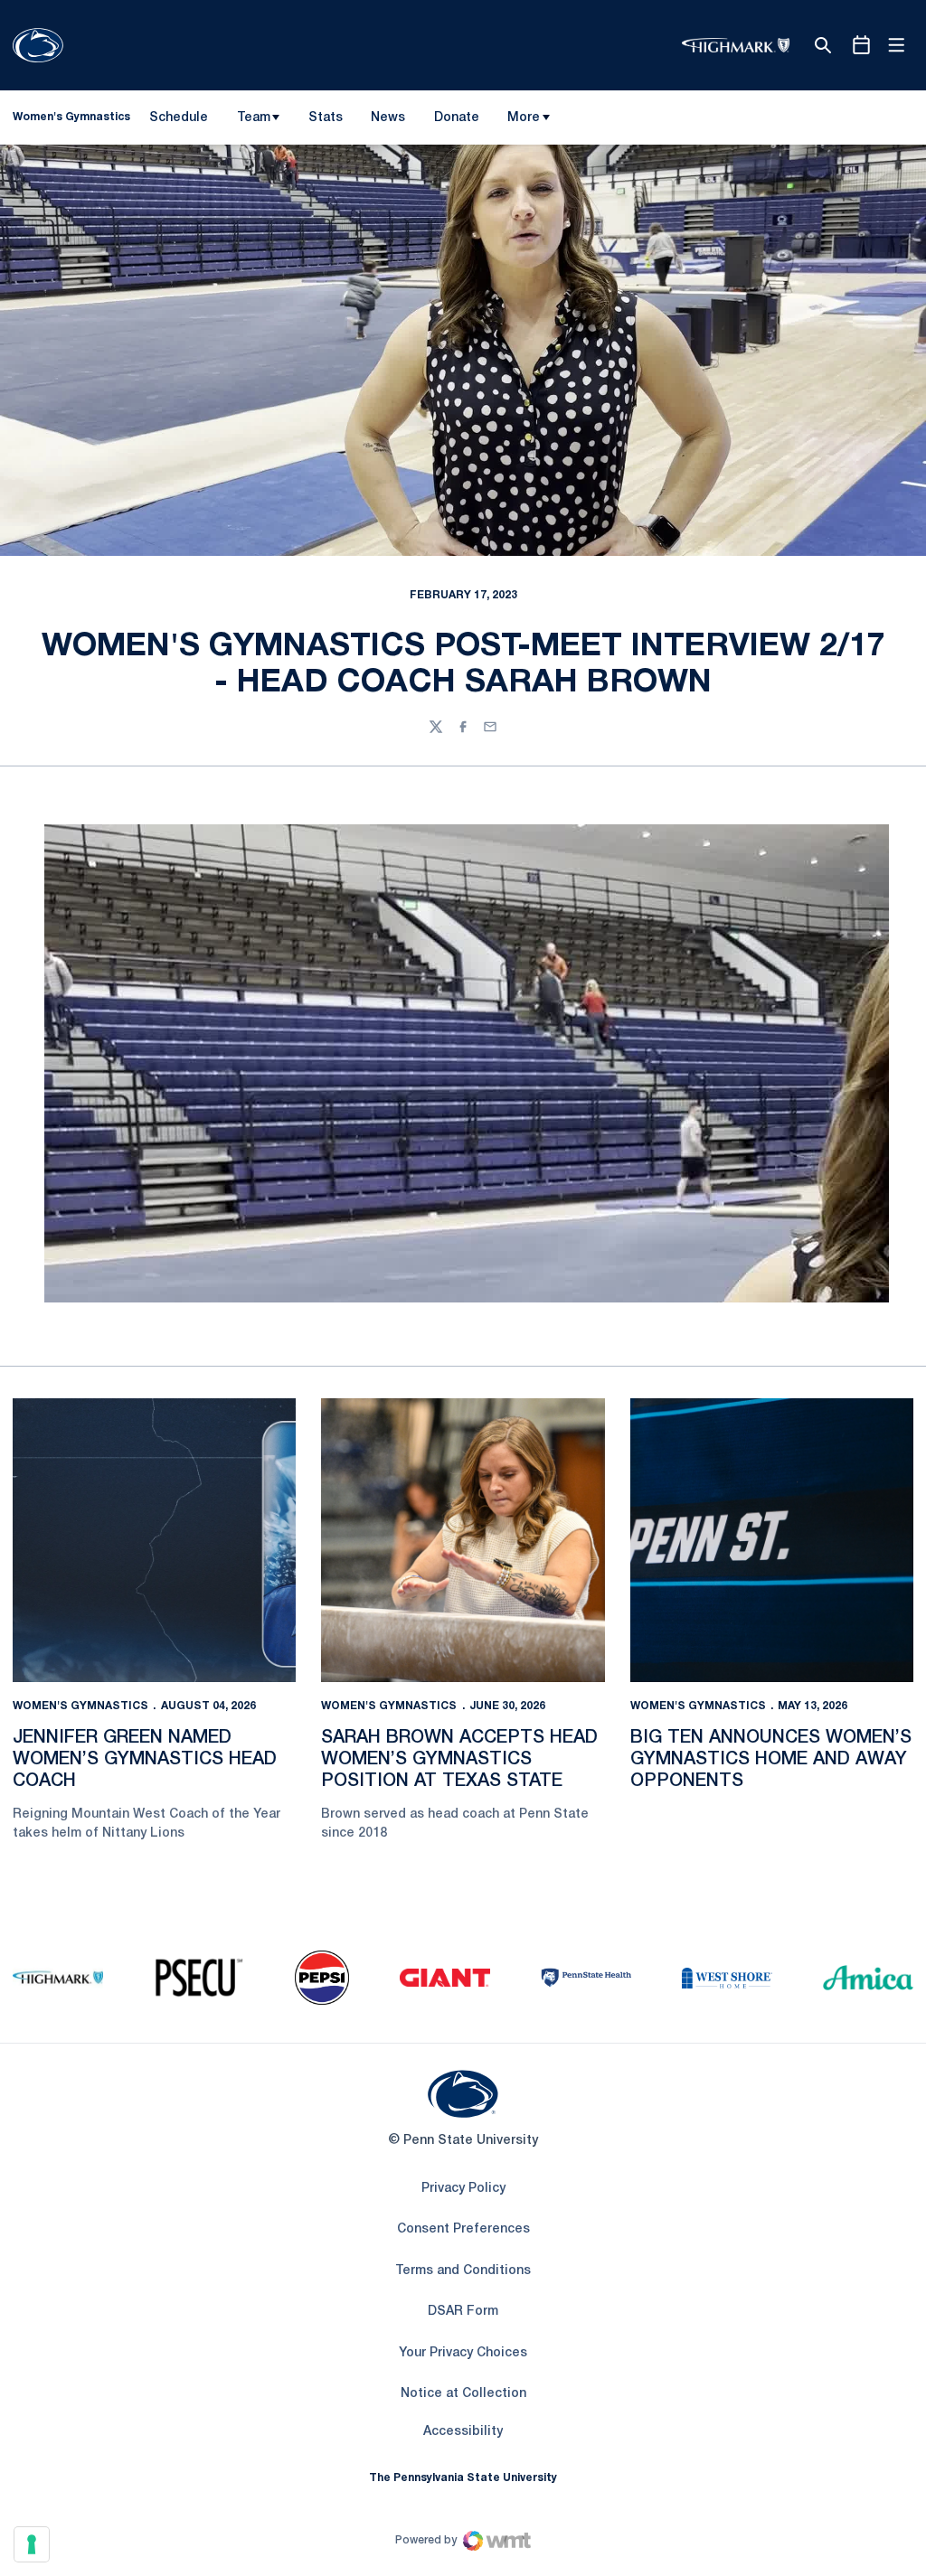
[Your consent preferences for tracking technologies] (32, 2544)
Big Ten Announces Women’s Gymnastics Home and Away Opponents (771, 1760)
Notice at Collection (463, 2394)
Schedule (179, 118)
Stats (326, 118)
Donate (456, 121)
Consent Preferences (463, 2229)
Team (254, 118)
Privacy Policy (463, 2189)
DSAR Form (463, 2312)
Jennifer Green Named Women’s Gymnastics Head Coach (145, 1760)
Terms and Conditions (463, 2271)
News (388, 118)
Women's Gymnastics (80, 1706)
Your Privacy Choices (463, 2353)
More (524, 118)
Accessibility (463, 2431)
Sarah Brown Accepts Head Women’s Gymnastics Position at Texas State (459, 1760)
